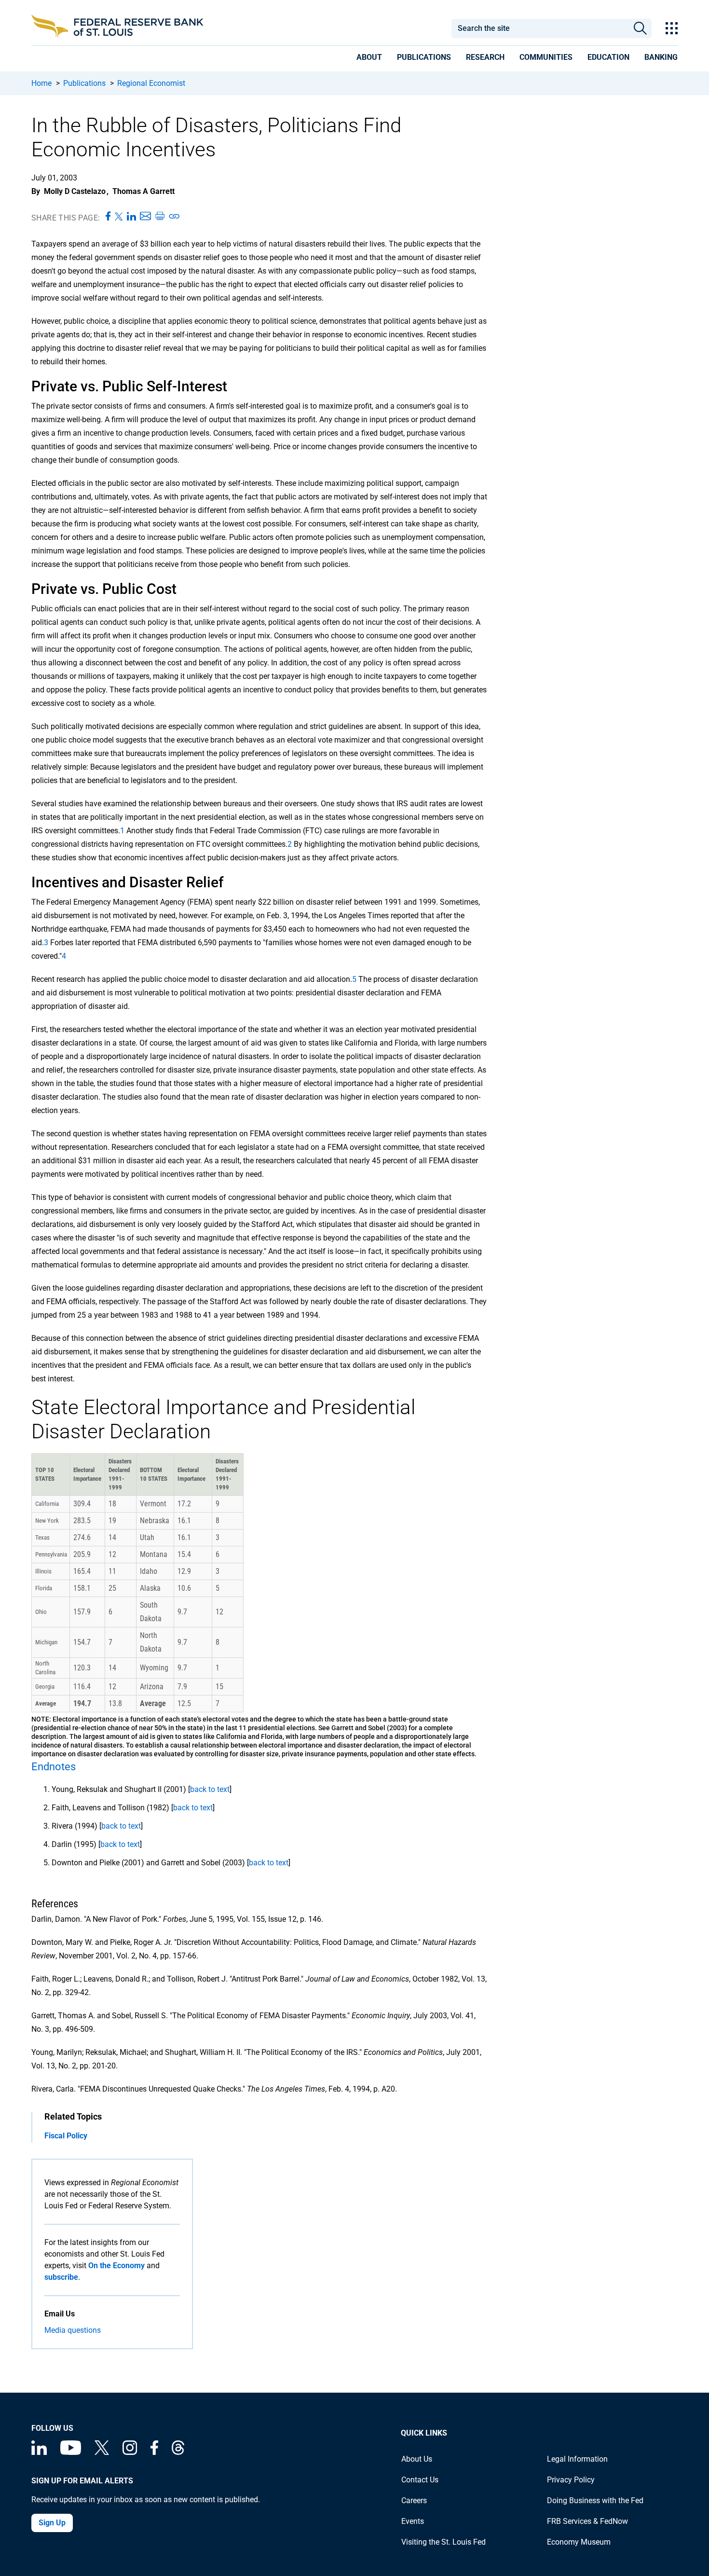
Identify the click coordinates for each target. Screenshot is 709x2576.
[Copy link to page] (175, 217)
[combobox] (540, 28)
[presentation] (369, 59)
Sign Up (52, 2523)
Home (41, 83)
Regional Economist (151, 83)
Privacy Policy (571, 2480)
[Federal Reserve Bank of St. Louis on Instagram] (130, 2452)
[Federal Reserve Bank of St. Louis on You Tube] (71, 2452)
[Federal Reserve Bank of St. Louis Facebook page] (154, 2452)
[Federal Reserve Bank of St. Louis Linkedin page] (39, 2452)
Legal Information (577, 2459)
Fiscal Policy (66, 2136)
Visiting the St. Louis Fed (443, 2542)
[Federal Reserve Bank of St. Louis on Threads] (178, 2452)
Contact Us (420, 2480)
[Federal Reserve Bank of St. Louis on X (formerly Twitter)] (102, 2452)
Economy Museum (579, 2542)
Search (640, 28)
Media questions (73, 2330)
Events (413, 2521)
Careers (414, 2500)
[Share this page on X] (119, 217)
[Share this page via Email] (145, 217)
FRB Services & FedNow (587, 2521)
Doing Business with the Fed (595, 2500)
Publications (84, 83)
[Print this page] (160, 217)
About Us (417, 2459)
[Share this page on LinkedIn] (131, 217)
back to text (210, 1789)
